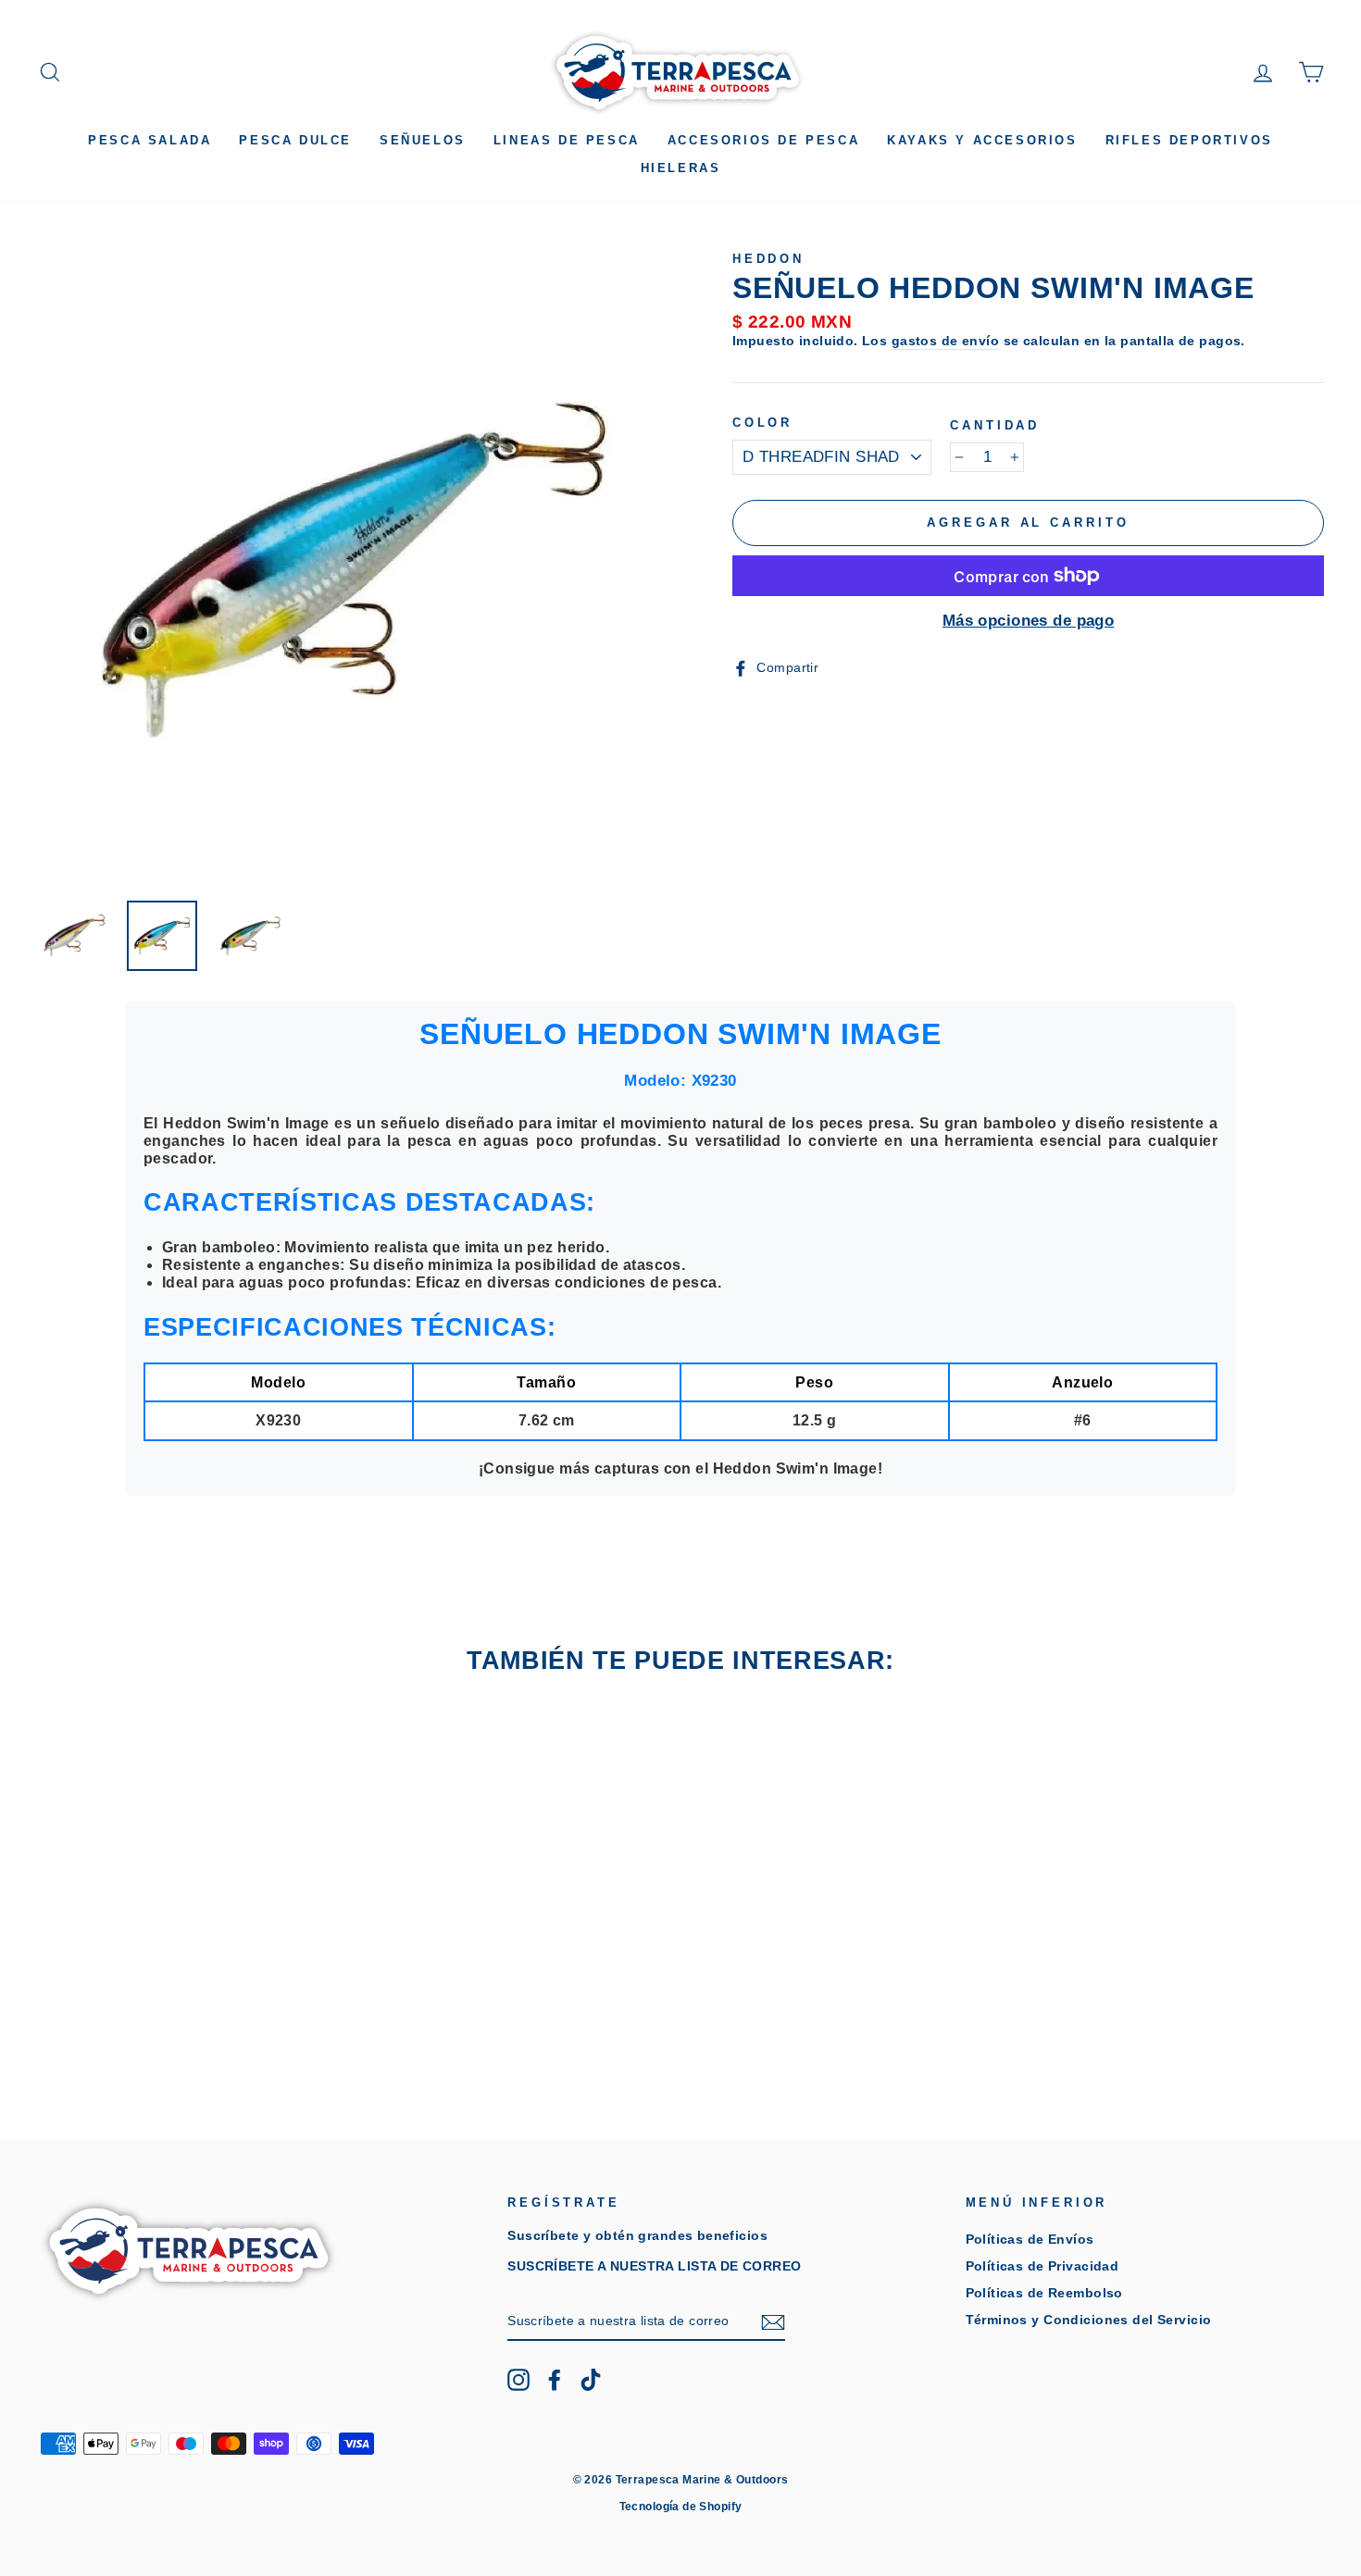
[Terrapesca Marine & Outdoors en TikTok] (591, 2380)
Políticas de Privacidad (1043, 2266)
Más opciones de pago (1029, 621)
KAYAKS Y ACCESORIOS (982, 140)
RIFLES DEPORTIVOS (1189, 140)
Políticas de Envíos (1030, 2239)
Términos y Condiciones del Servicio (1089, 2320)
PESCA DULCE (295, 140)
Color (762, 423)
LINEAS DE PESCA (567, 140)
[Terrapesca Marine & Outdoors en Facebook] (555, 2380)
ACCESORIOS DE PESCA (763, 140)
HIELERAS (681, 168)
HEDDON (768, 259)
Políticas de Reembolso (1044, 2293)
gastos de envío (945, 341)
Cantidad (995, 425)
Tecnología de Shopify (681, 2507)
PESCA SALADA (150, 140)
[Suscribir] (773, 2322)
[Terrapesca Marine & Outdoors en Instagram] (518, 2380)
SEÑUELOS (423, 140)
